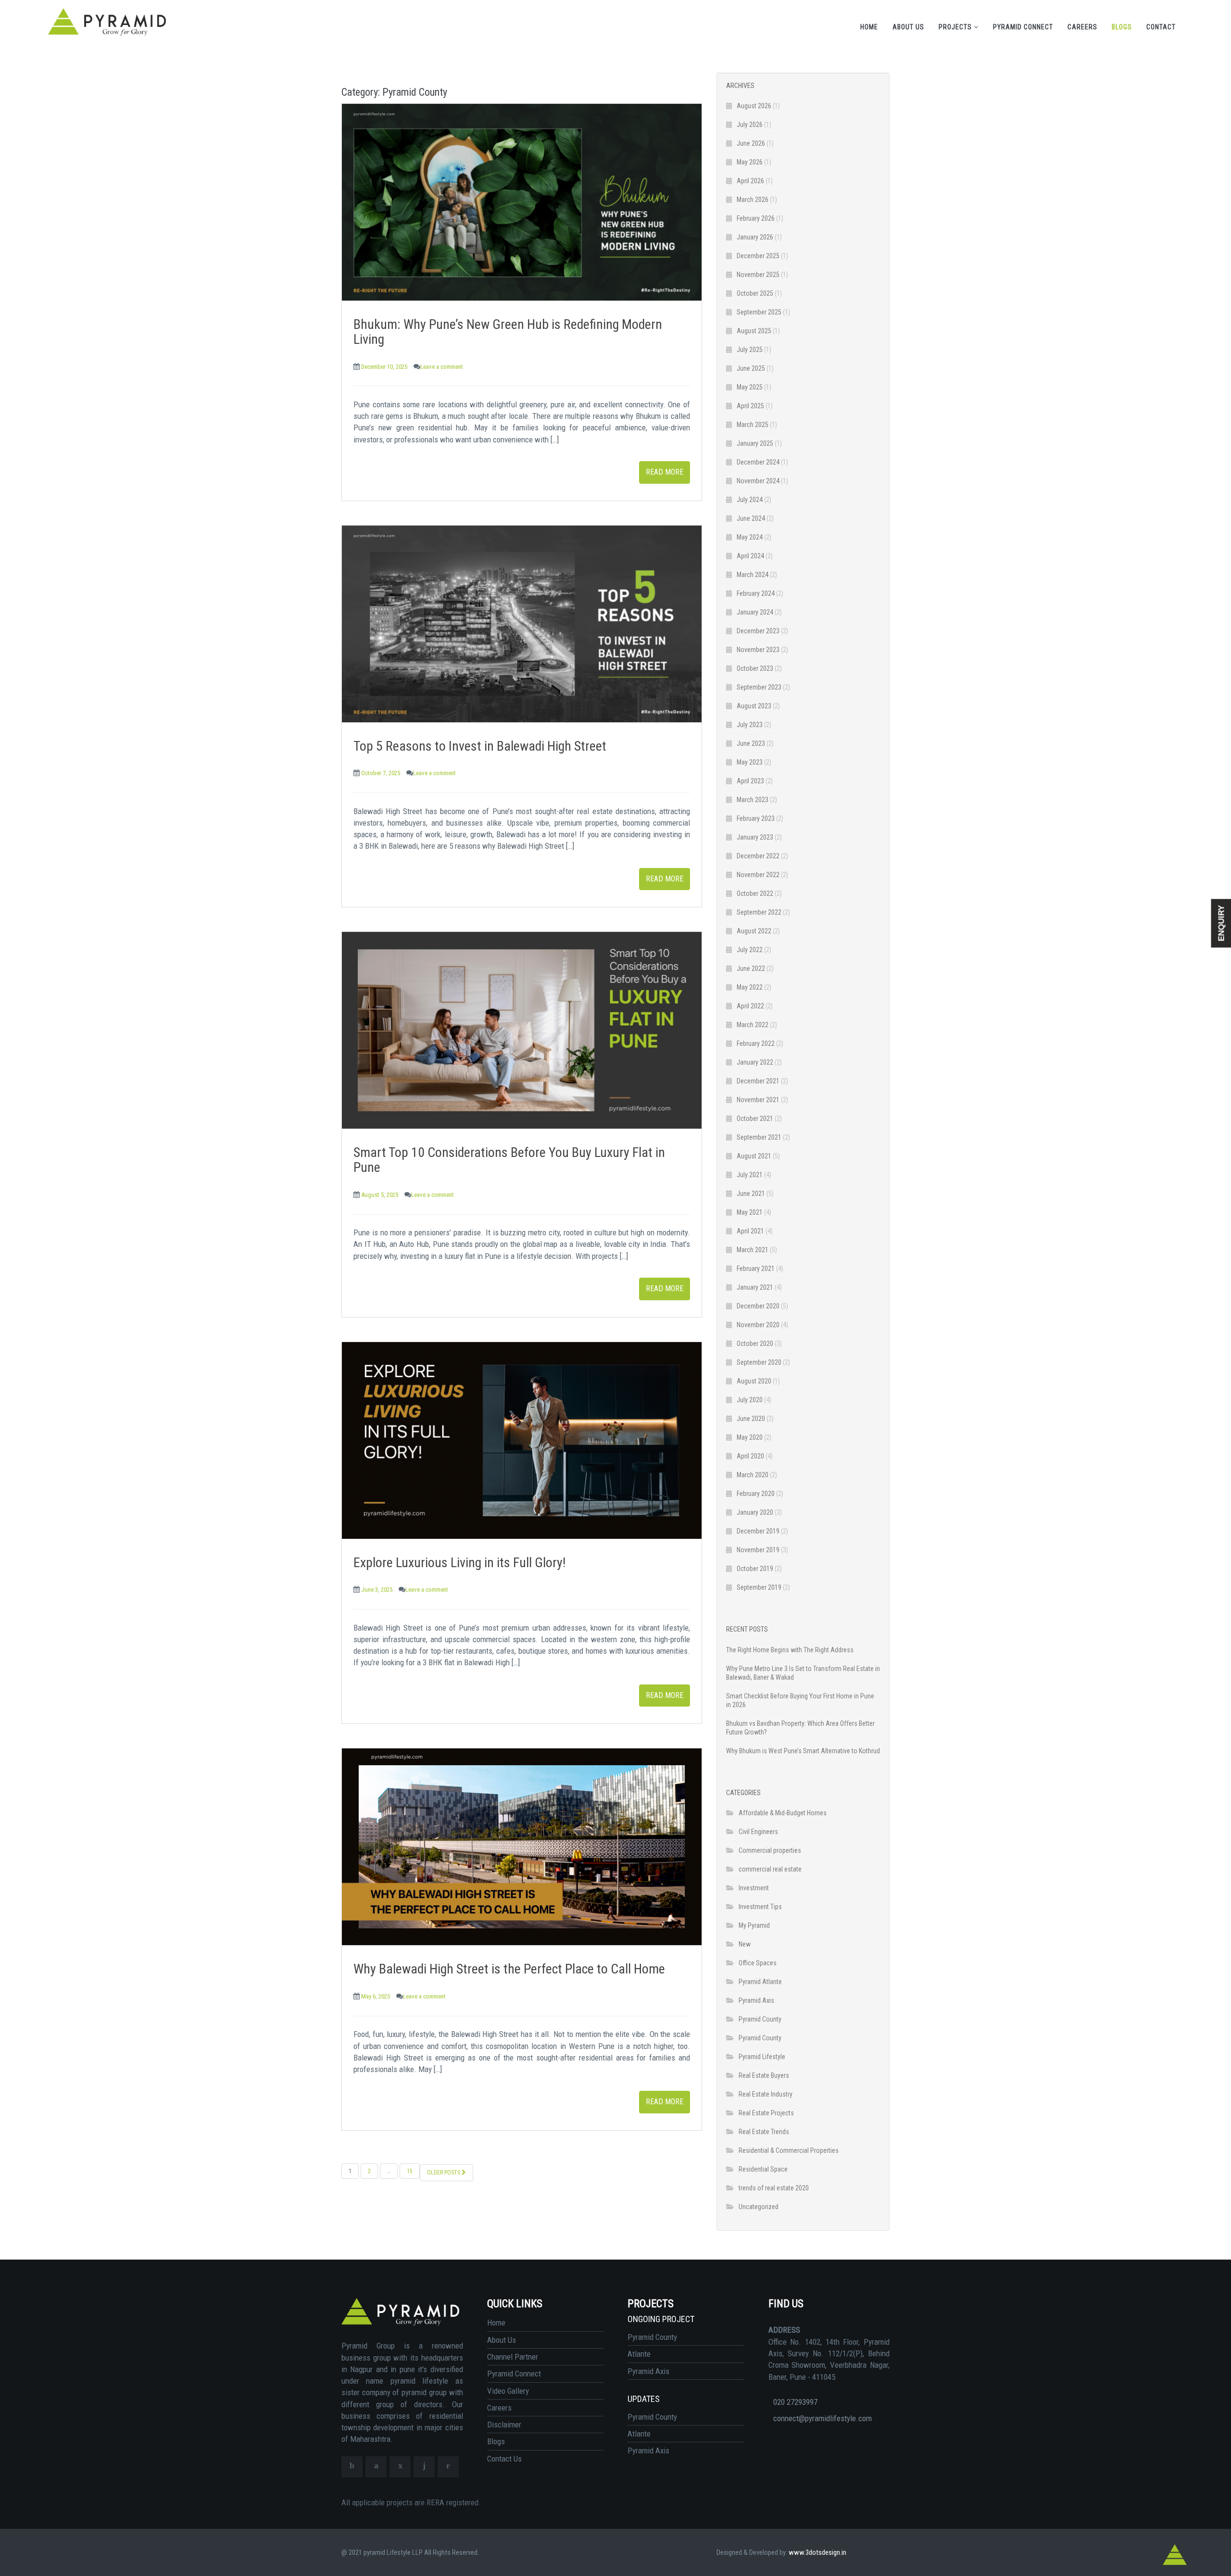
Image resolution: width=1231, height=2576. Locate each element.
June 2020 (751, 1419)
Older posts (444, 2173)
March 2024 (753, 575)
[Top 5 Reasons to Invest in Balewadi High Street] (522, 624)
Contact (1161, 27)
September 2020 (759, 1362)
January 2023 (755, 837)
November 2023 (758, 650)
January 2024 (755, 612)
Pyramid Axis (756, 2000)
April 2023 (750, 781)
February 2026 (756, 218)
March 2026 (753, 200)
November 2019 (758, 1550)
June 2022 (751, 968)
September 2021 (759, 1137)
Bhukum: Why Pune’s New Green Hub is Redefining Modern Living (508, 332)
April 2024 (750, 556)
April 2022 (750, 1006)
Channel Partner (513, 2357)
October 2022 (755, 893)
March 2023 (753, 800)
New (745, 1944)
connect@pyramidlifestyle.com (823, 2418)
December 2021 (758, 1081)
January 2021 (755, 1287)
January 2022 (755, 1062)
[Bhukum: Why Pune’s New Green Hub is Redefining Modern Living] (522, 202)
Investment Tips (760, 1907)
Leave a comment (442, 367)
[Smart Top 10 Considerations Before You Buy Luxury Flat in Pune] (522, 1030)
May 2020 (750, 1437)
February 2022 (756, 1043)
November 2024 (758, 481)
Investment (754, 1888)
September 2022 (759, 912)
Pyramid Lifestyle (762, 2057)
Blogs (1122, 27)
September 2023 (759, 687)
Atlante (639, 2354)
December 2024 (758, 462)
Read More (665, 472)
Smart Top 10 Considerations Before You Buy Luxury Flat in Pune (509, 1160)
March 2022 (753, 1025)
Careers (1082, 27)
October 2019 (755, 1569)
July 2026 (750, 125)
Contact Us (504, 2459)
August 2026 (754, 106)
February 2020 (756, 1494)
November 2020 (758, 1325)
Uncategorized (759, 2207)
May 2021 (750, 1212)
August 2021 (754, 1156)
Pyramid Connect (1023, 27)
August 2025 (754, 331)
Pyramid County (760, 2019)
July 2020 (750, 1400)
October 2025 (755, 293)
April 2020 (750, 1456)
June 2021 (751, 1194)
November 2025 (758, 275)
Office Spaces (758, 1963)
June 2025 (751, 368)
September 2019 (759, 1587)
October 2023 (755, 668)
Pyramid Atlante (760, 1982)
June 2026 (751, 143)
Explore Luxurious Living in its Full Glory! (459, 1563)
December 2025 (758, 256)
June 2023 (751, 743)
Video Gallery (508, 2391)
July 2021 (750, 1175)
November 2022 (758, 875)
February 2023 (756, 818)
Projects (956, 27)
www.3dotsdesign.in (817, 2552)
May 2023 (750, 762)
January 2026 (755, 237)
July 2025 (750, 350)
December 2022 (758, 856)
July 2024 (750, 500)
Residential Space (763, 2169)
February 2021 (756, 1269)
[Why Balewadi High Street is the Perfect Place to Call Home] (522, 1847)
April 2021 (750, 1231)
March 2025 (753, 425)
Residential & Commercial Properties (789, 2150)
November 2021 (758, 1100)
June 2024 (751, 518)
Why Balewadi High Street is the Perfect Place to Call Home (509, 1969)
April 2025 (750, 406)
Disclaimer (504, 2425)
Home (869, 27)
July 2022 (750, 950)
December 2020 (758, 1306)
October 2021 (755, 1118)
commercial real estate (770, 1869)
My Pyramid (754, 1925)
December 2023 (758, 631)
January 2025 (755, 443)
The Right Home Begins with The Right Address (790, 1650)
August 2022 (754, 931)
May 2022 (750, 987)
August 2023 (754, 706)
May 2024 (750, 537)
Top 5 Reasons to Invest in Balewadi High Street (480, 746)
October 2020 (755, 1344)
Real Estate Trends (764, 2132)
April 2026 (750, 181)
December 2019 (758, 1531)
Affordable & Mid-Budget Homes (783, 1813)
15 (410, 2171)
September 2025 (759, 312)
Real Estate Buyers (764, 2075)
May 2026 (750, 162)
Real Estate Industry (766, 2094)
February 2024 (756, 593)
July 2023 (750, 725)
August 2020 (754, 1381)
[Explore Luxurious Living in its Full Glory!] (522, 1440)
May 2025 (750, 387)
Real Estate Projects (766, 2113)
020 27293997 (795, 2402)
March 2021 (753, 1250)
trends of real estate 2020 (774, 2188)
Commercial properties (770, 1850)
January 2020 (755, 1512)
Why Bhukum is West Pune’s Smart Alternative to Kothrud (803, 1751)
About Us (908, 27)
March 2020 (753, 1475)
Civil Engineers (758, 1832)
